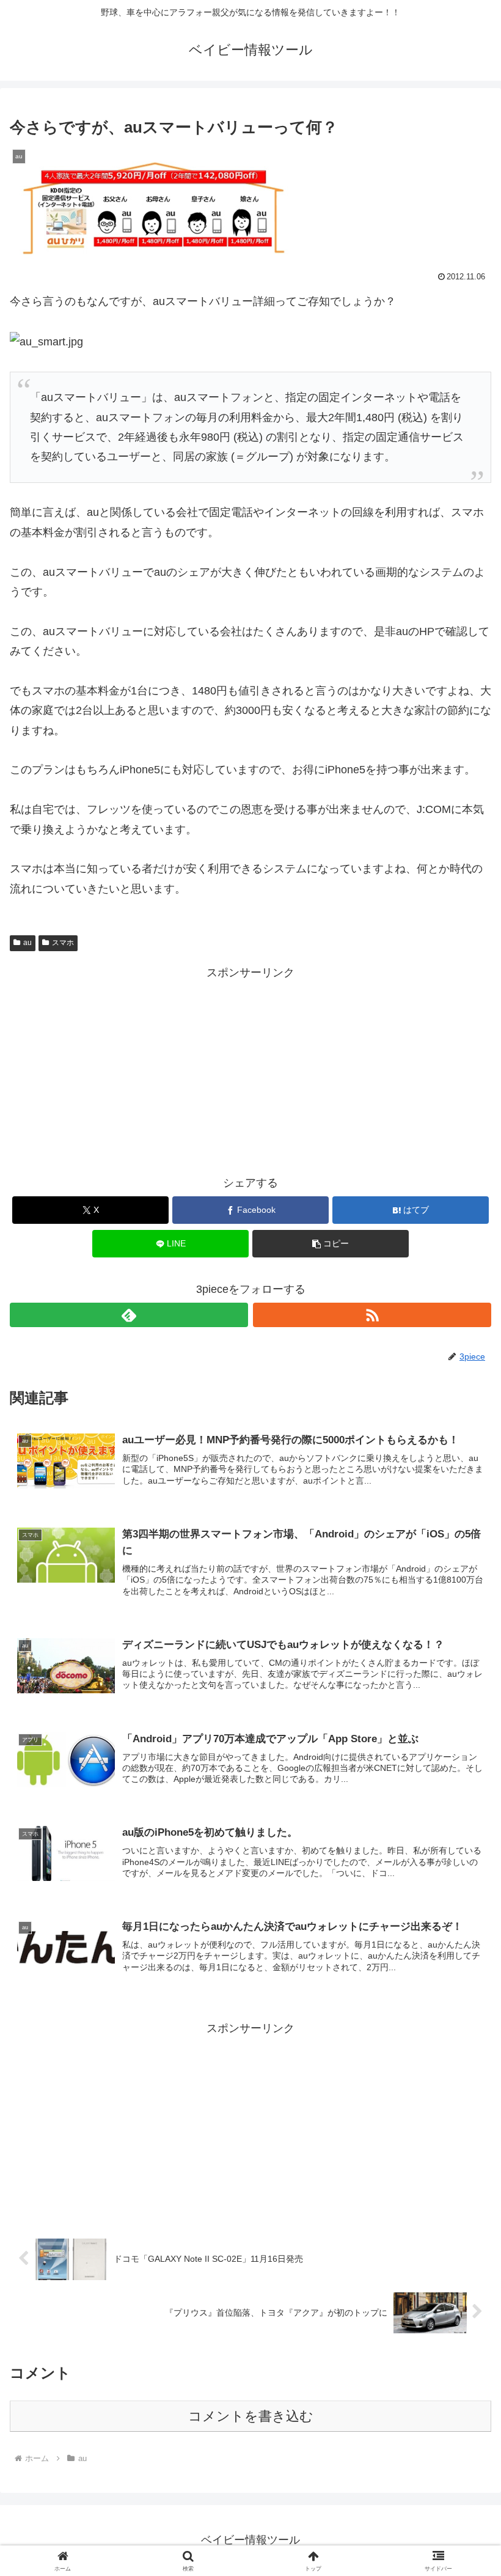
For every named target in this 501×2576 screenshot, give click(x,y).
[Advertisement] (250, 1068)
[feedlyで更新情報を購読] (129, 1315)
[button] (331, 1244)
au (27, 943)
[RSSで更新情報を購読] (372, 1315)
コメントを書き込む (251, 2416)
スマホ (63, 943)
